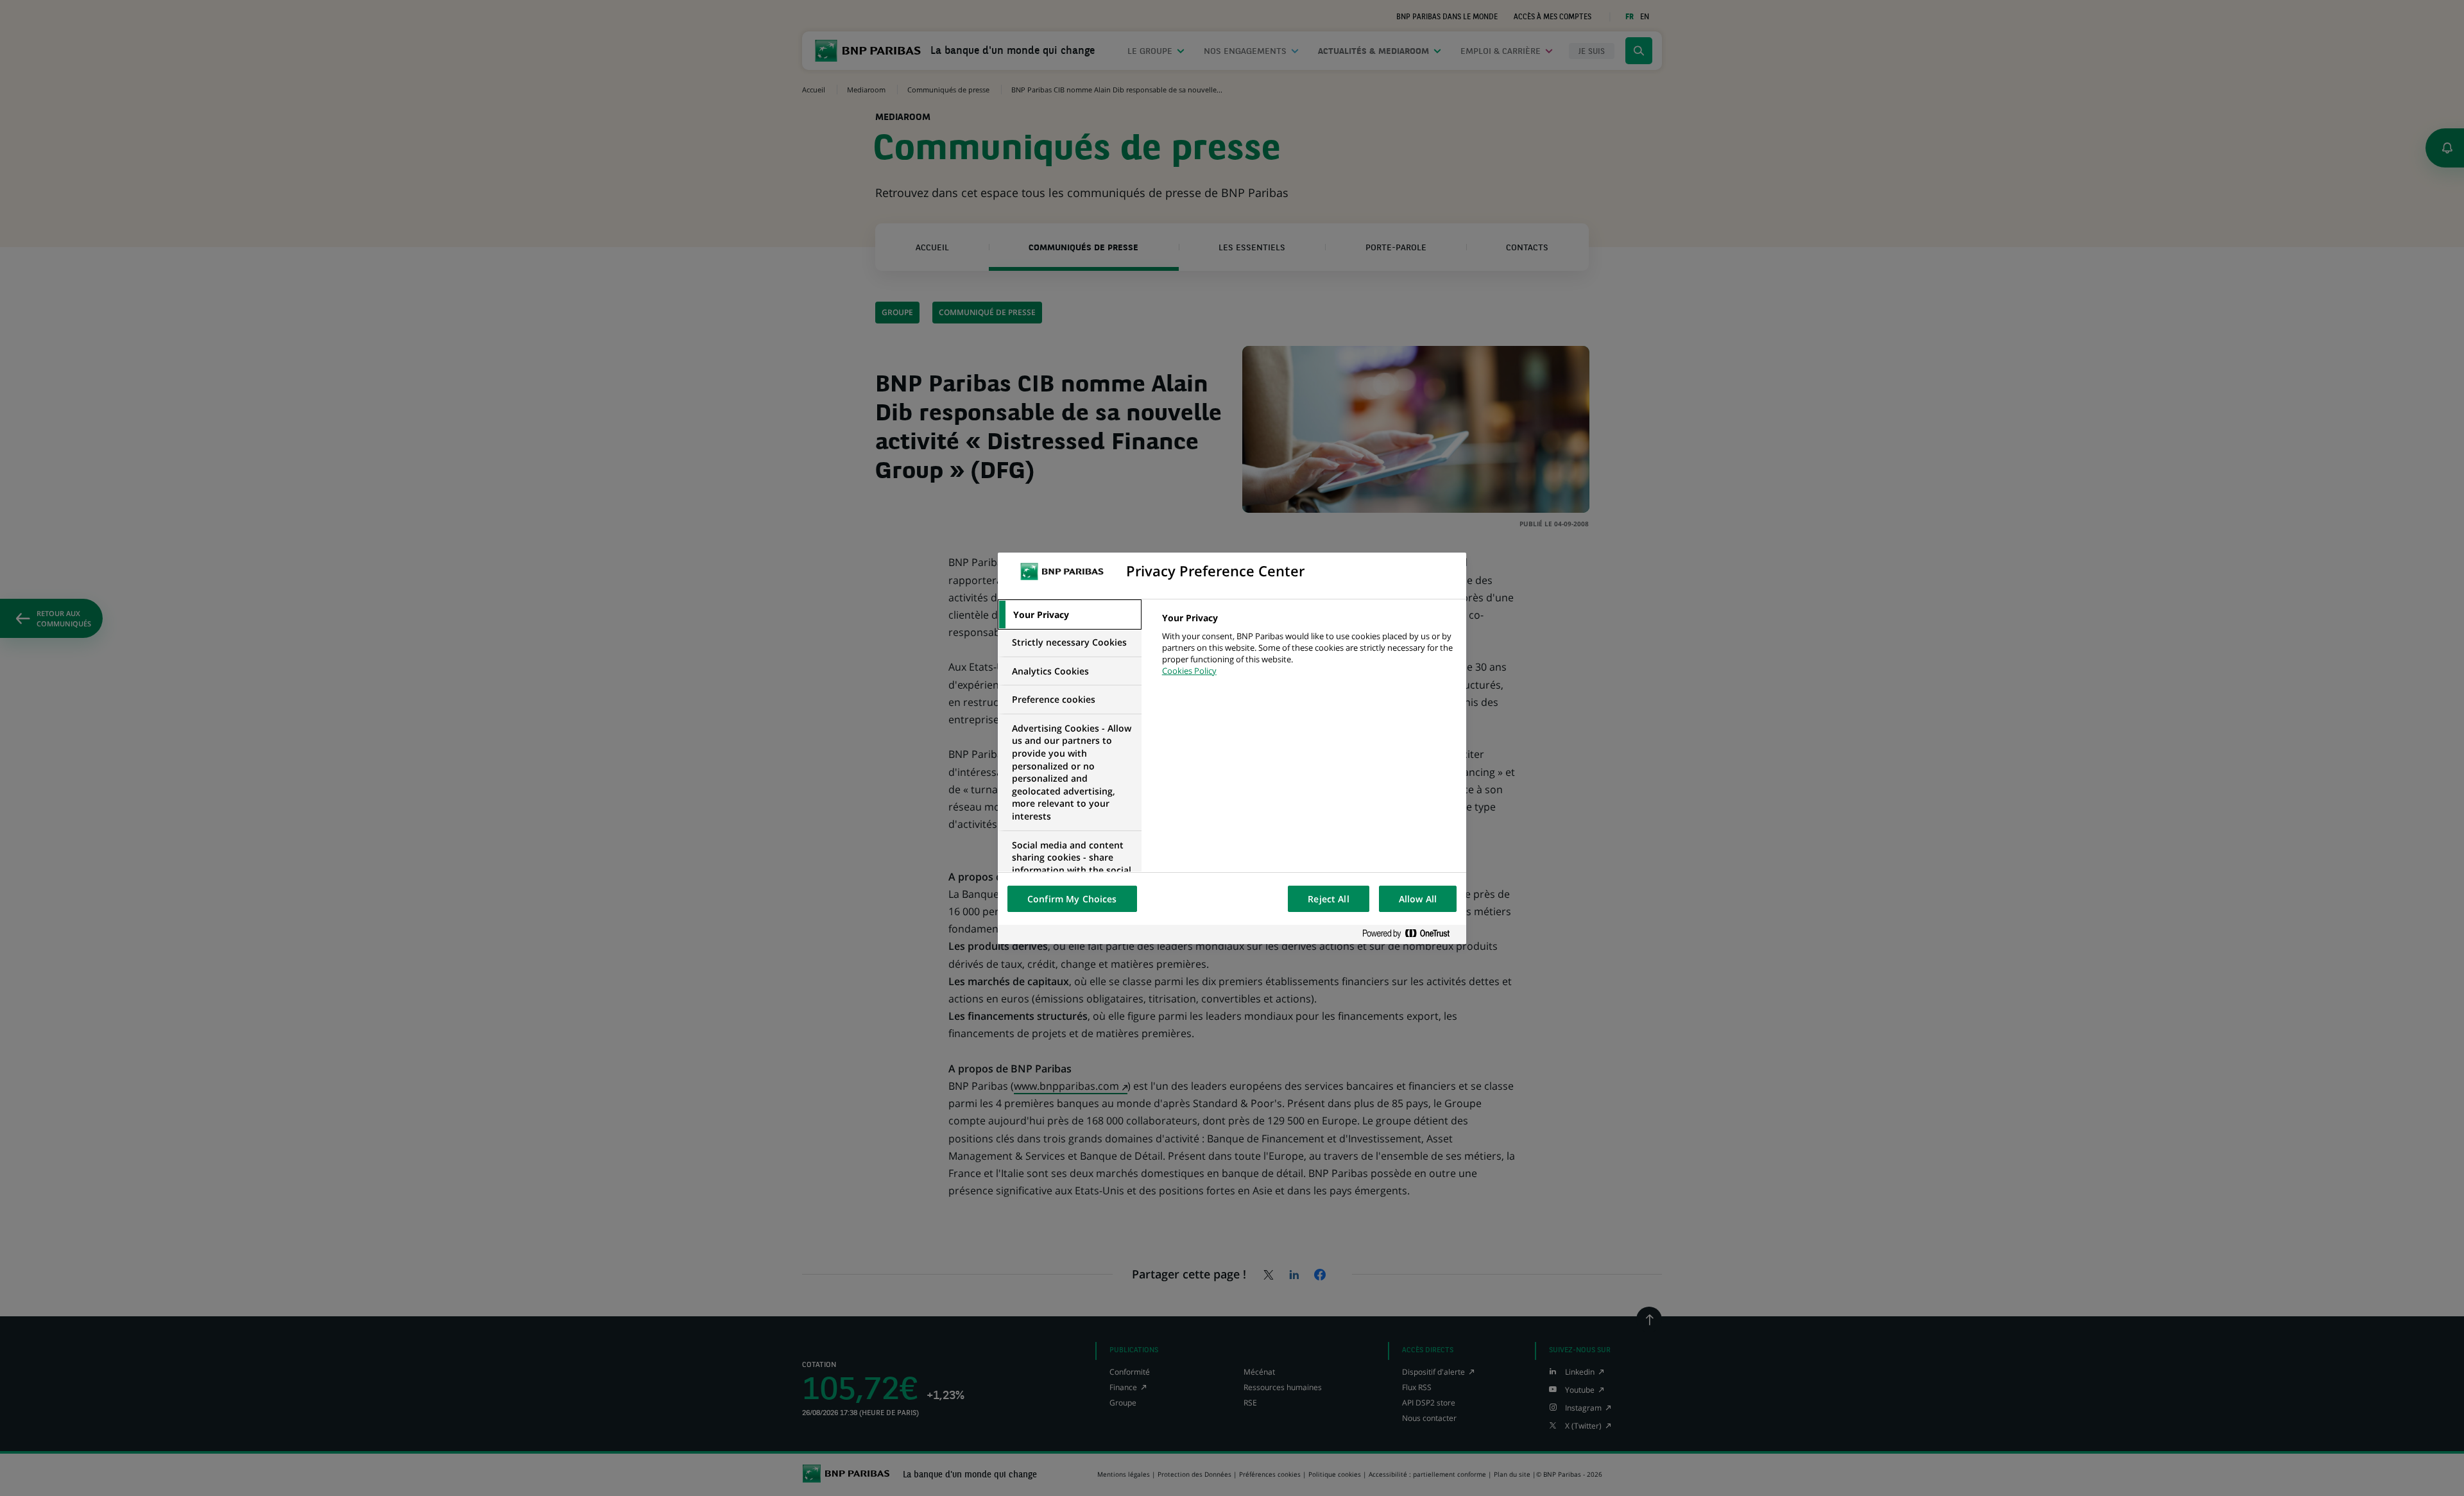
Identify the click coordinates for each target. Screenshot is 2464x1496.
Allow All (1418, 899)
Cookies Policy (1189, 671)
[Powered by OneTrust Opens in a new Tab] (1411, 934)
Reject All (1328, 899)
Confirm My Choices (1072, 899)
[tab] (1070, 615)
